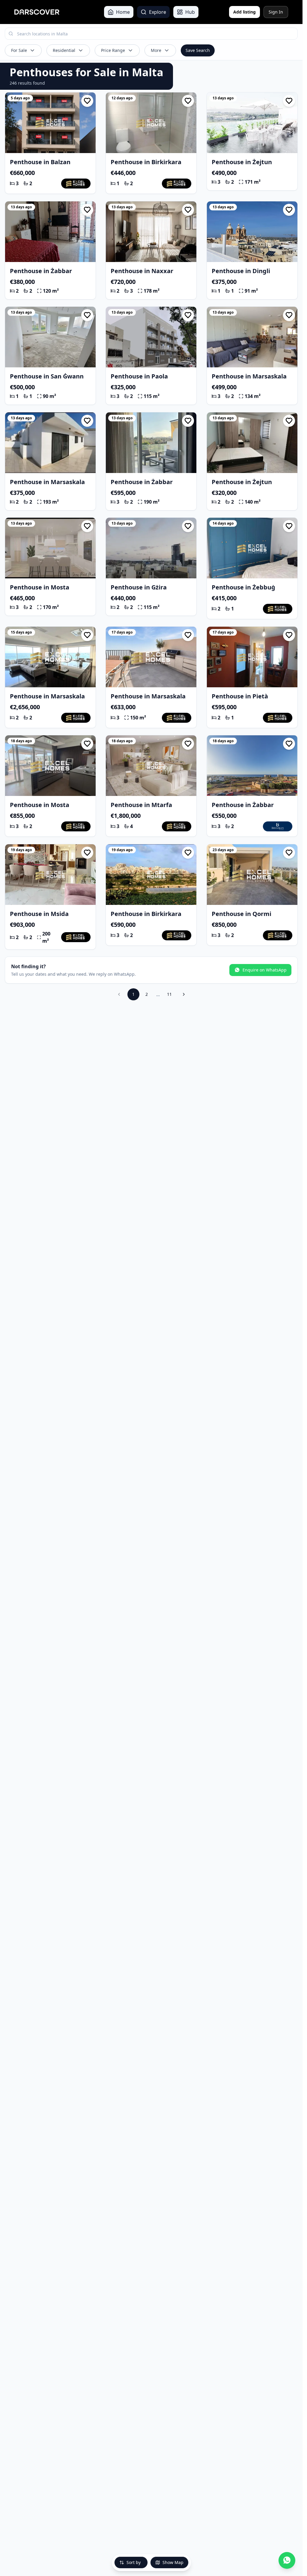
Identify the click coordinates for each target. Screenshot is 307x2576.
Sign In (276, 12)
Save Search (198, 50)
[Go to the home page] (37, 12)
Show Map (173, 2562)
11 (169, 994)
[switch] (87, 101)
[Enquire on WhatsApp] (287, 2560)
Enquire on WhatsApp (265, 970)
